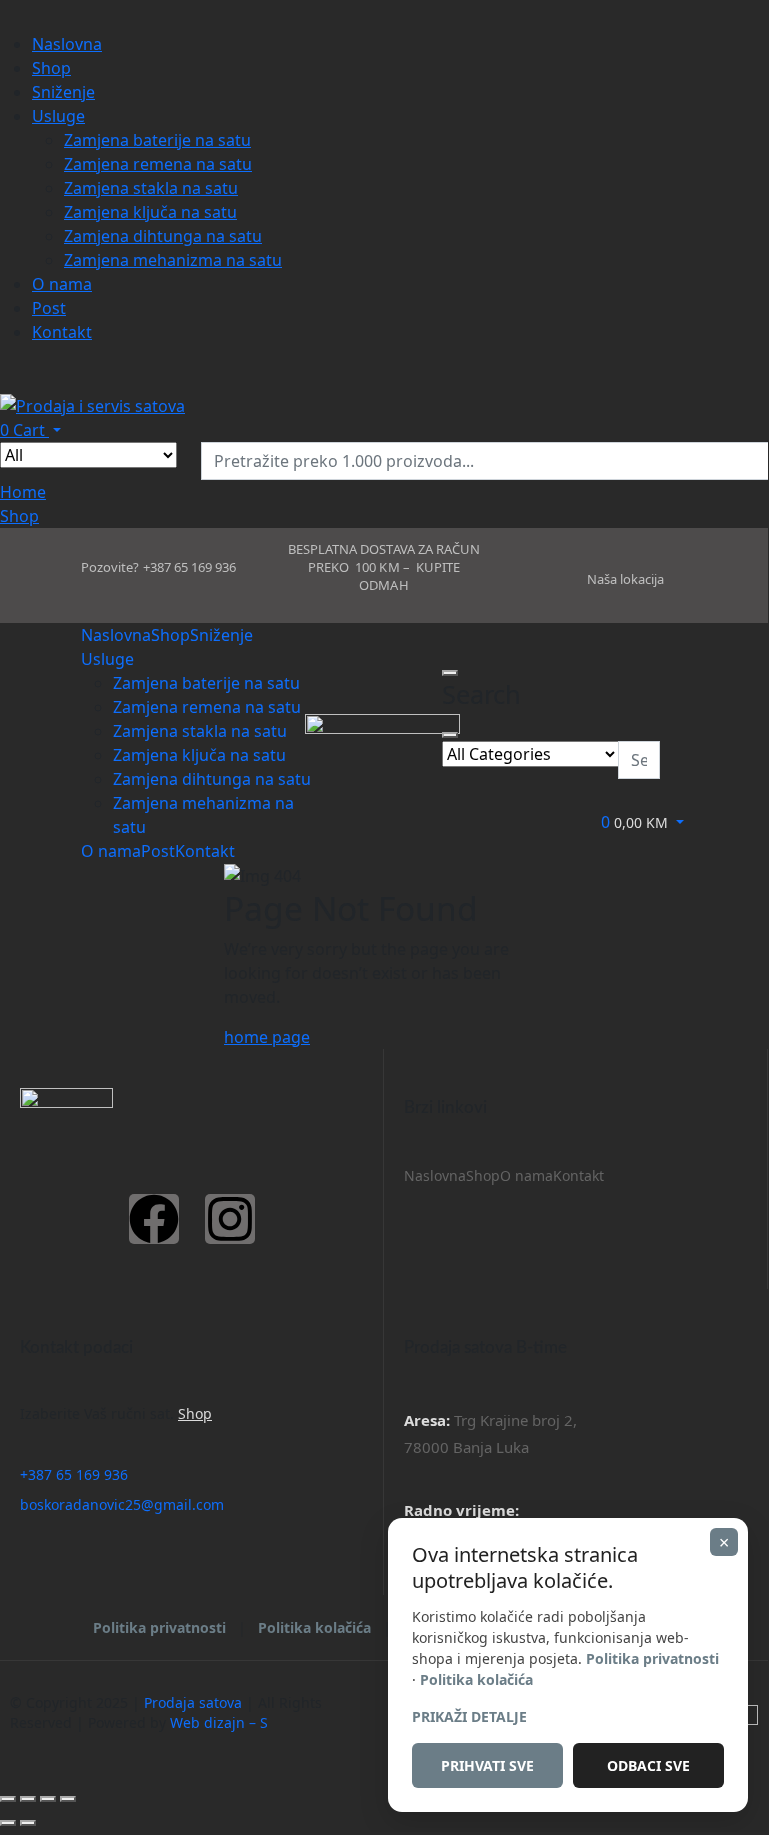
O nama (526, 1175)
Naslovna (435, 1175)
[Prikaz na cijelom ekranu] (28, 1799)
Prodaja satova (193, 1702)
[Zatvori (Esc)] (68, 1799)
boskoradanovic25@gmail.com (122, 1504)
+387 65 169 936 (74, 1474)
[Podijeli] (48, 1799)
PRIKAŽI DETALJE (469, 1716)
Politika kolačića (314, 1627)
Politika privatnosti (159, 1627)
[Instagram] (230, 1219)
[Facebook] (154, 1219)
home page (267, 1037)
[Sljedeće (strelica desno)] (28, 1823)
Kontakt (578, 1175)
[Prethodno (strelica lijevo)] (8, 1823)
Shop (483, 1175)
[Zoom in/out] (8, 1799)
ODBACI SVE (648, 1765)
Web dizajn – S (219, 1722)
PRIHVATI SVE (487, 1765)
